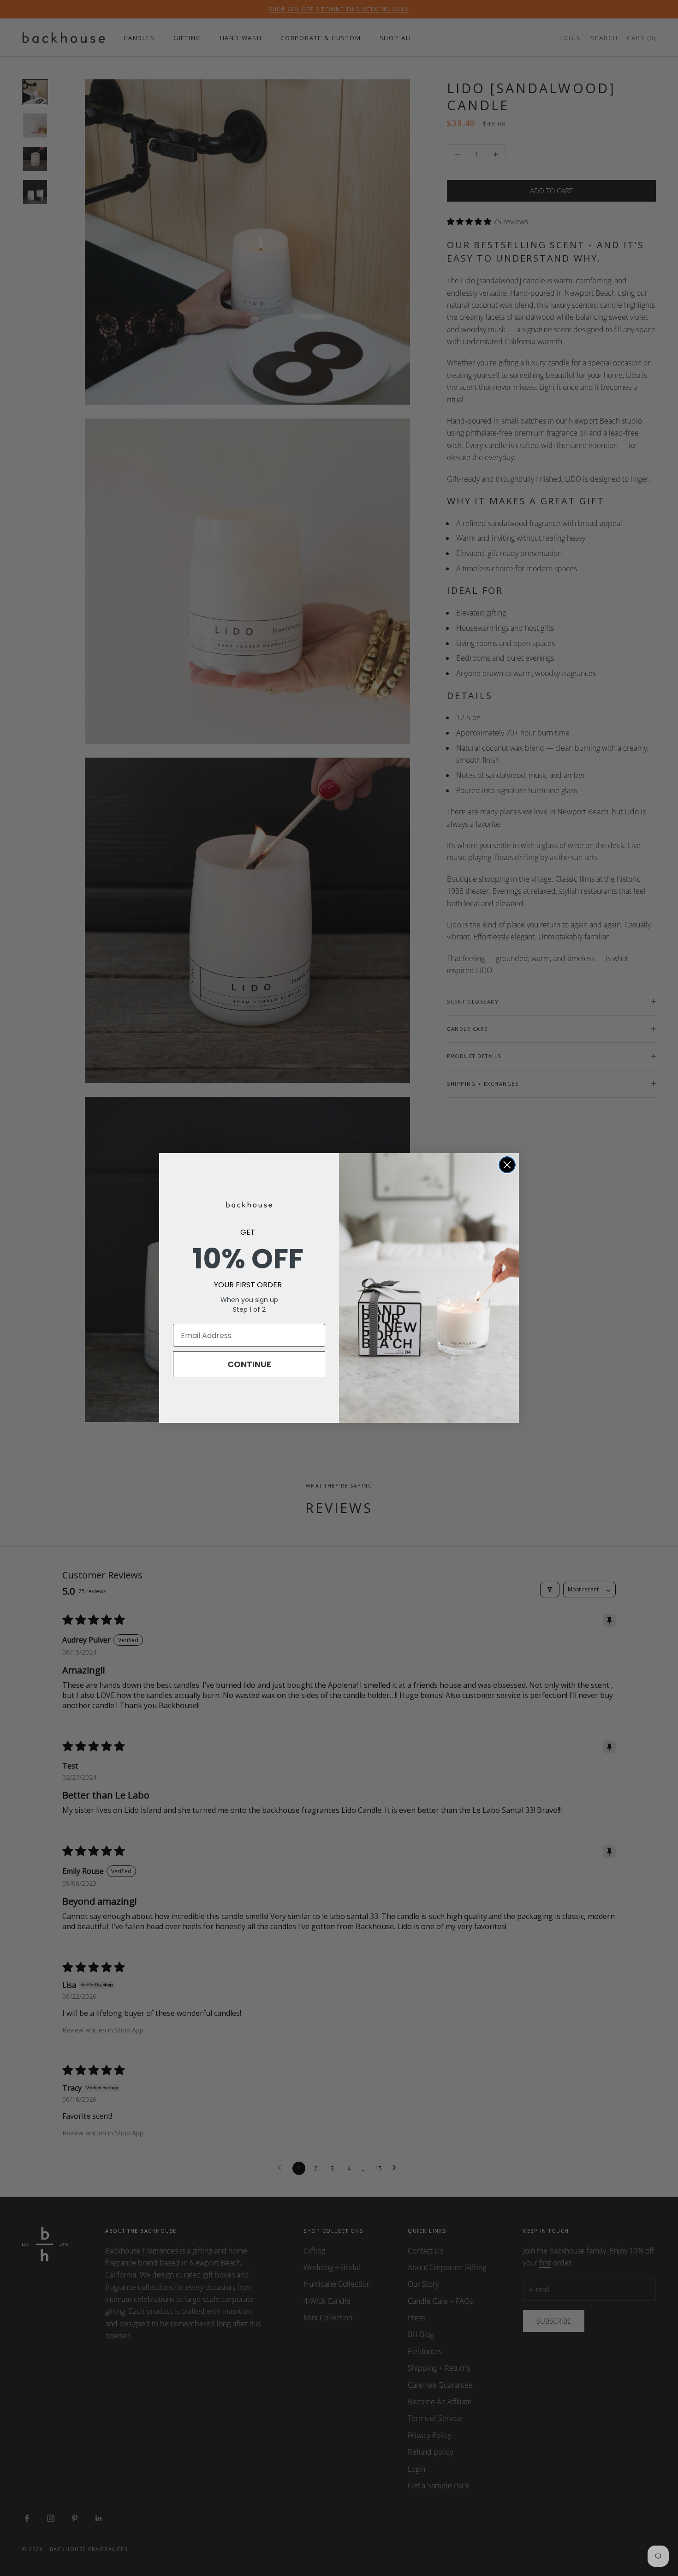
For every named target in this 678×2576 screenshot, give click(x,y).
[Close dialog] (507, 1165)
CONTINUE (249, 1364)
